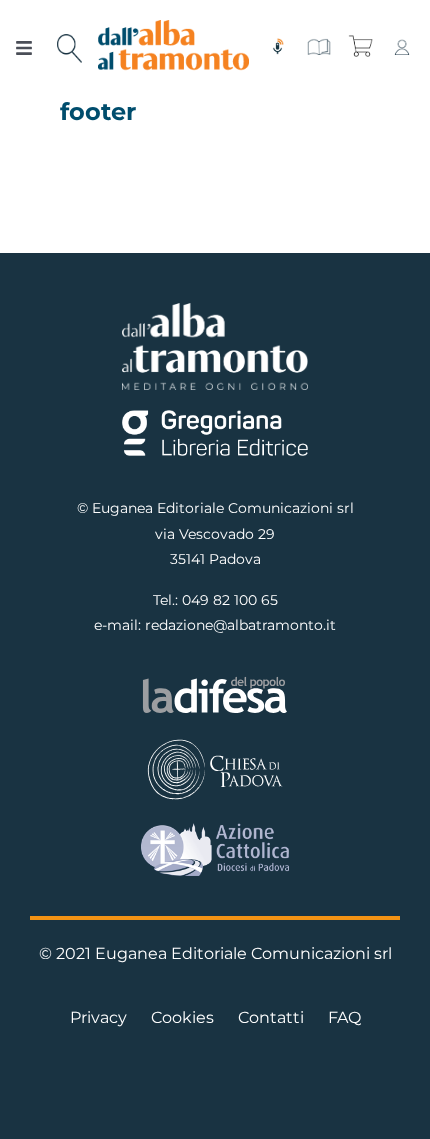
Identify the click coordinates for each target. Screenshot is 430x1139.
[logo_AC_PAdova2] (215, 830)
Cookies (182, 1017)
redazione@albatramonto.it (240, 625)
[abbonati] (319, 45)
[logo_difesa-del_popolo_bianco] (215, 681)
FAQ (344, 1017)
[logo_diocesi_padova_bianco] (215, 743)
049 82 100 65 (230, 600)
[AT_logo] (174, 27)
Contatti (271, 1017)
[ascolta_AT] (278, 45)
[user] (402, 45)
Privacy (98, 1017)
